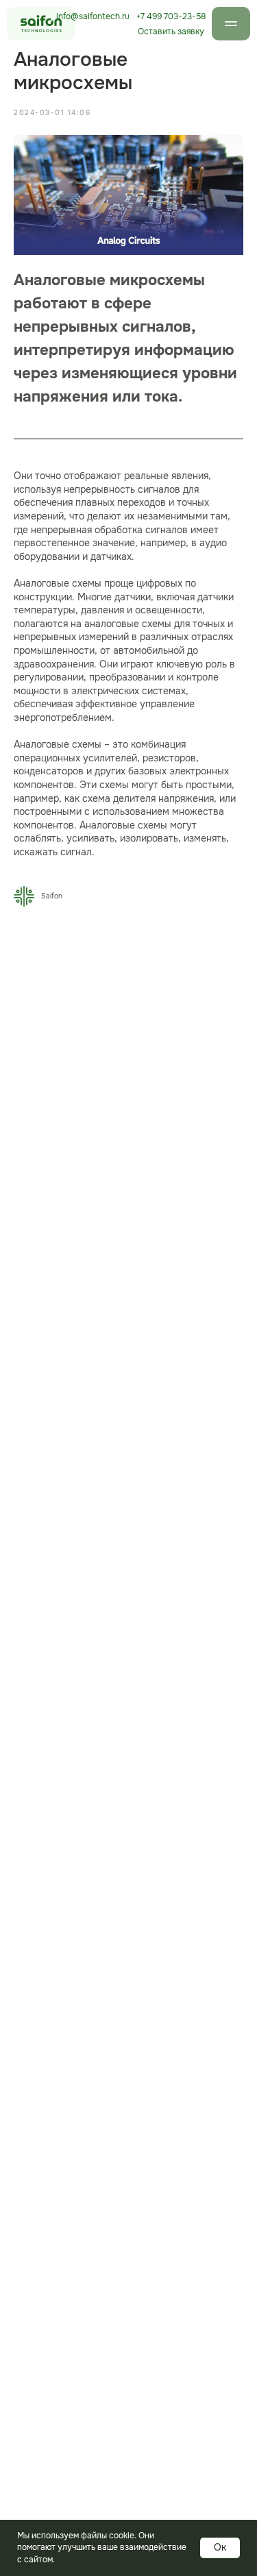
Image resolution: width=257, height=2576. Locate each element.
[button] (171, 32)
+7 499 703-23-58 (171, 16)
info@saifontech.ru (93, 16)
